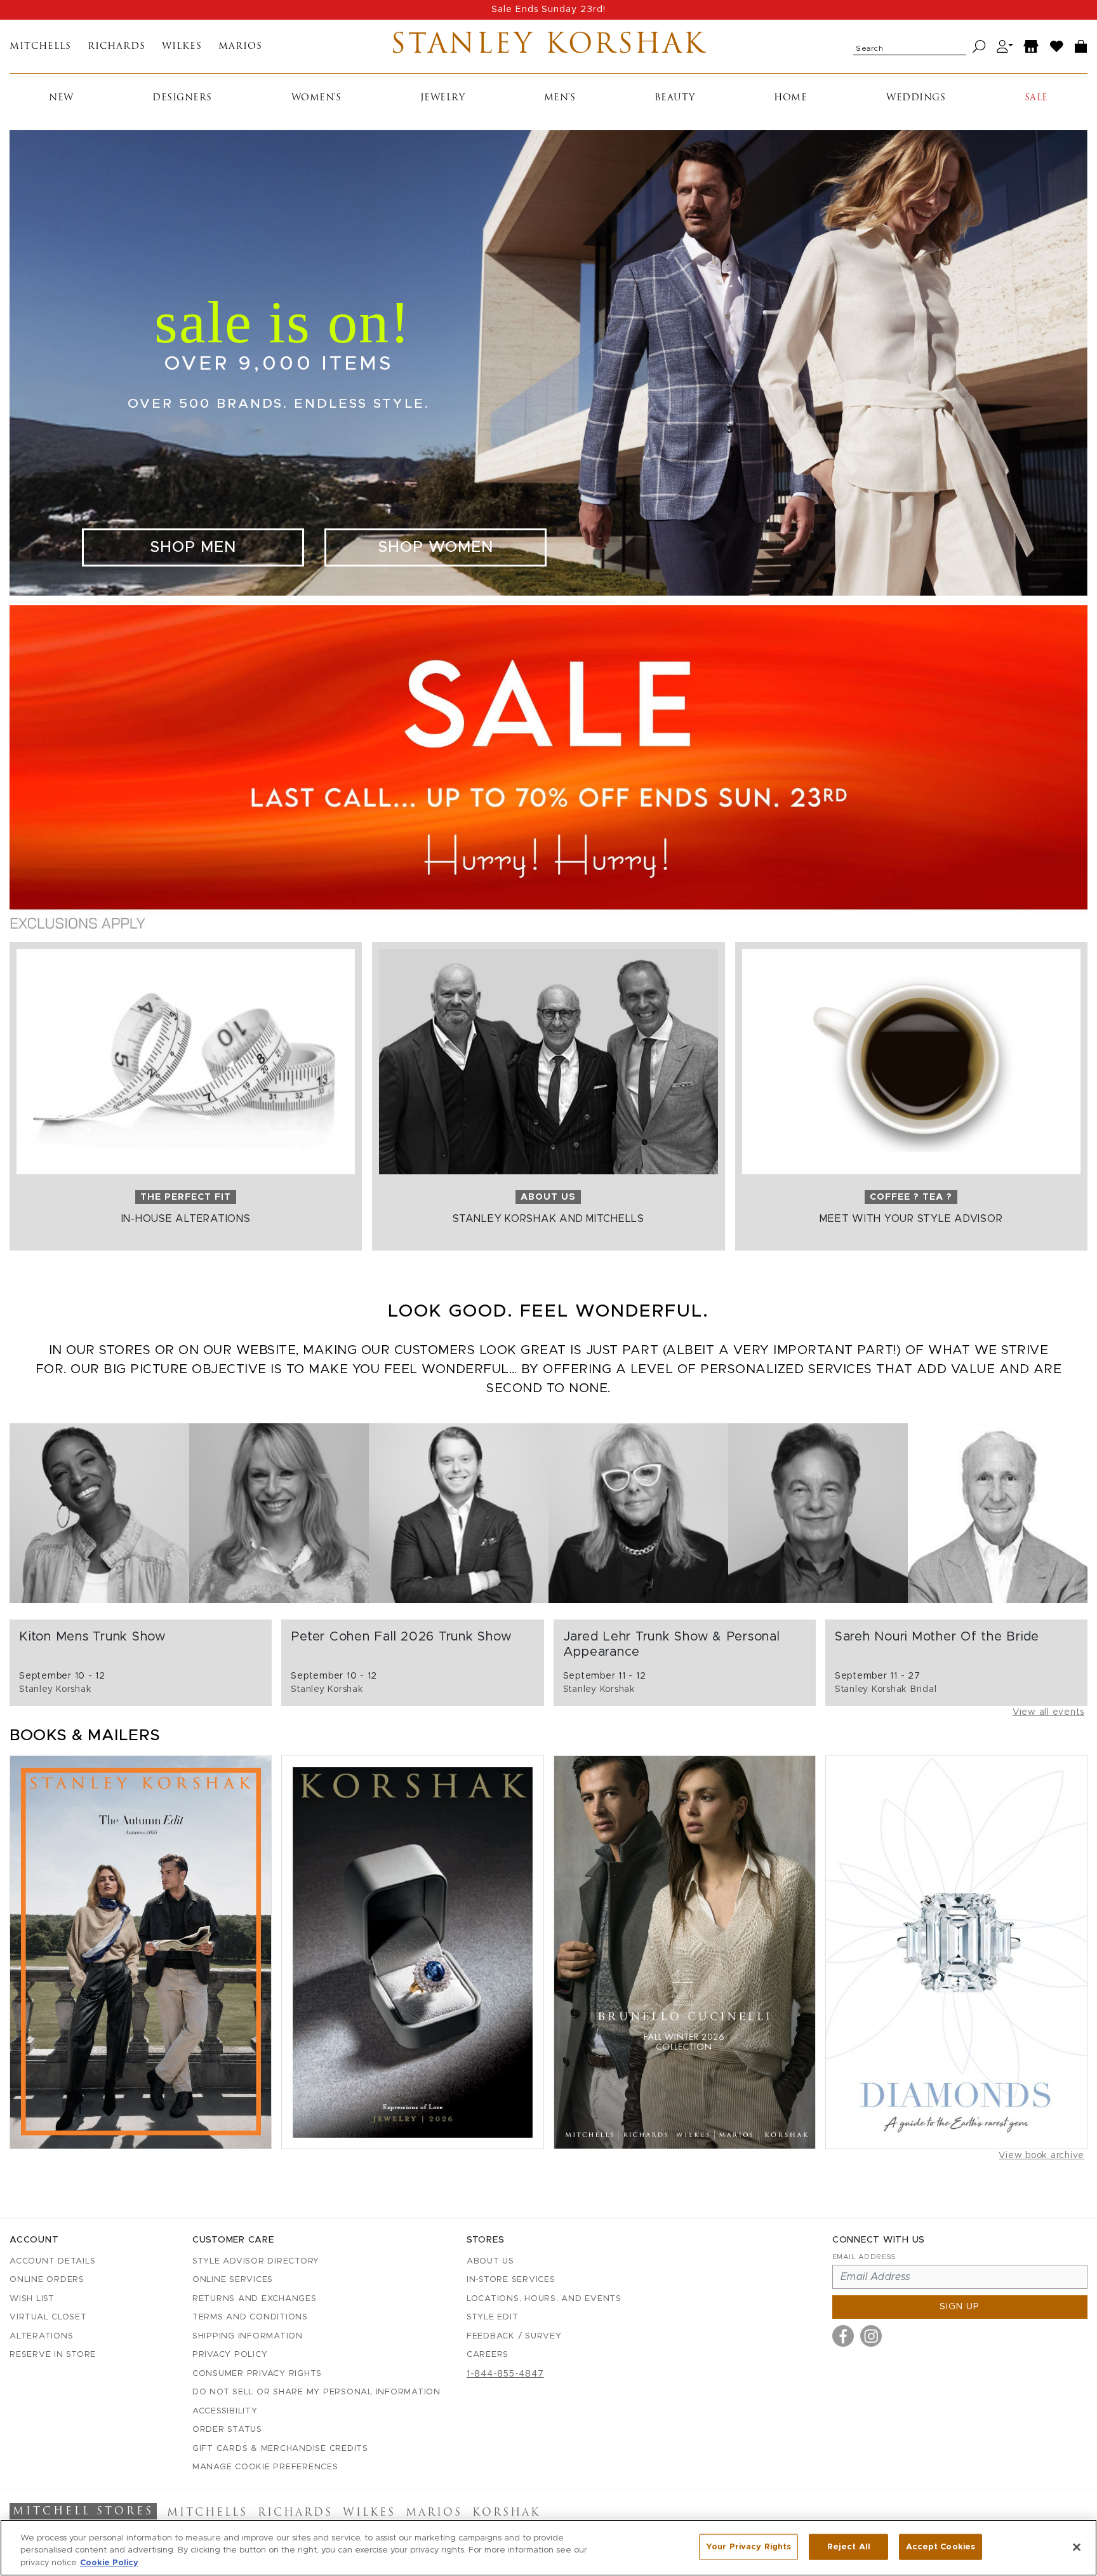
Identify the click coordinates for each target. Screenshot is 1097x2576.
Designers (182, 98)
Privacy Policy (230, 2355)
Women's (316, 98)
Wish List (32, 2299)
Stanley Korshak (548, 46)
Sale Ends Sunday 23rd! (548, 10)
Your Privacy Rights (748, 2546)
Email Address (864, 2257)
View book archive (1041, 2156)
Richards (116, 47)
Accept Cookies (941, 2546)
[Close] (1077, 2547)
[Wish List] (1057, 47)
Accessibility (225, 2411)
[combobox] (910, 46)
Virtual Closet (48, 2317)
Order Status (227, 2430)
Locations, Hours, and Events (544, 2299)
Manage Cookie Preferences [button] (265, 2467)
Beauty (675, 98)
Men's (560, 98)
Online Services (233, 2280)
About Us (490, 2261)
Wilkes (182, 47)
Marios (240, 47)
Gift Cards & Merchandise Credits (280, 2449)
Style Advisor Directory (256, 2261)
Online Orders (47, 2280)
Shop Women (435, 547)
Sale (1036, 98)
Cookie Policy (109, 2563)
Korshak (506, 2513)
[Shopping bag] (1081, 47)
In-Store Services (511, 2280)
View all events (1048, 1712)
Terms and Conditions (250, 2317)
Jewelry (443, 98)
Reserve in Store (53, 2355)
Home (790, 98)
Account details (52, 2261)
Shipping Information (248, 2336)
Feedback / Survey (514, 2336)
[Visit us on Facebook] (843, 2336)
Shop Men (193, 547)
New (61, 98)
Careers (488, 2355)
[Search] (979, 47)
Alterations (41, 2336)
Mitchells (40, 47)
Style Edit (493, 2317)
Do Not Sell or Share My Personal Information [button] (316, 2392)
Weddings (916, 98)
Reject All (849, 2546)
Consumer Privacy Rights (257, 2374)
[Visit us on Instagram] (871, 2336)
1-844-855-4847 (505, 2374)
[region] (548, 2548)
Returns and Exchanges (255, 2299)
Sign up (960, 2307)
